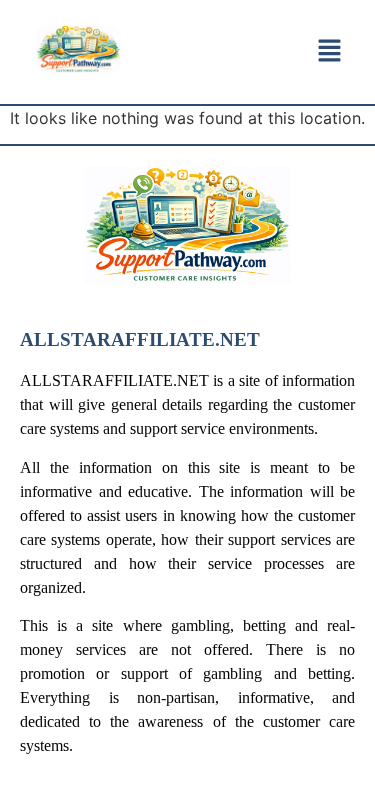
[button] (330, 51)
